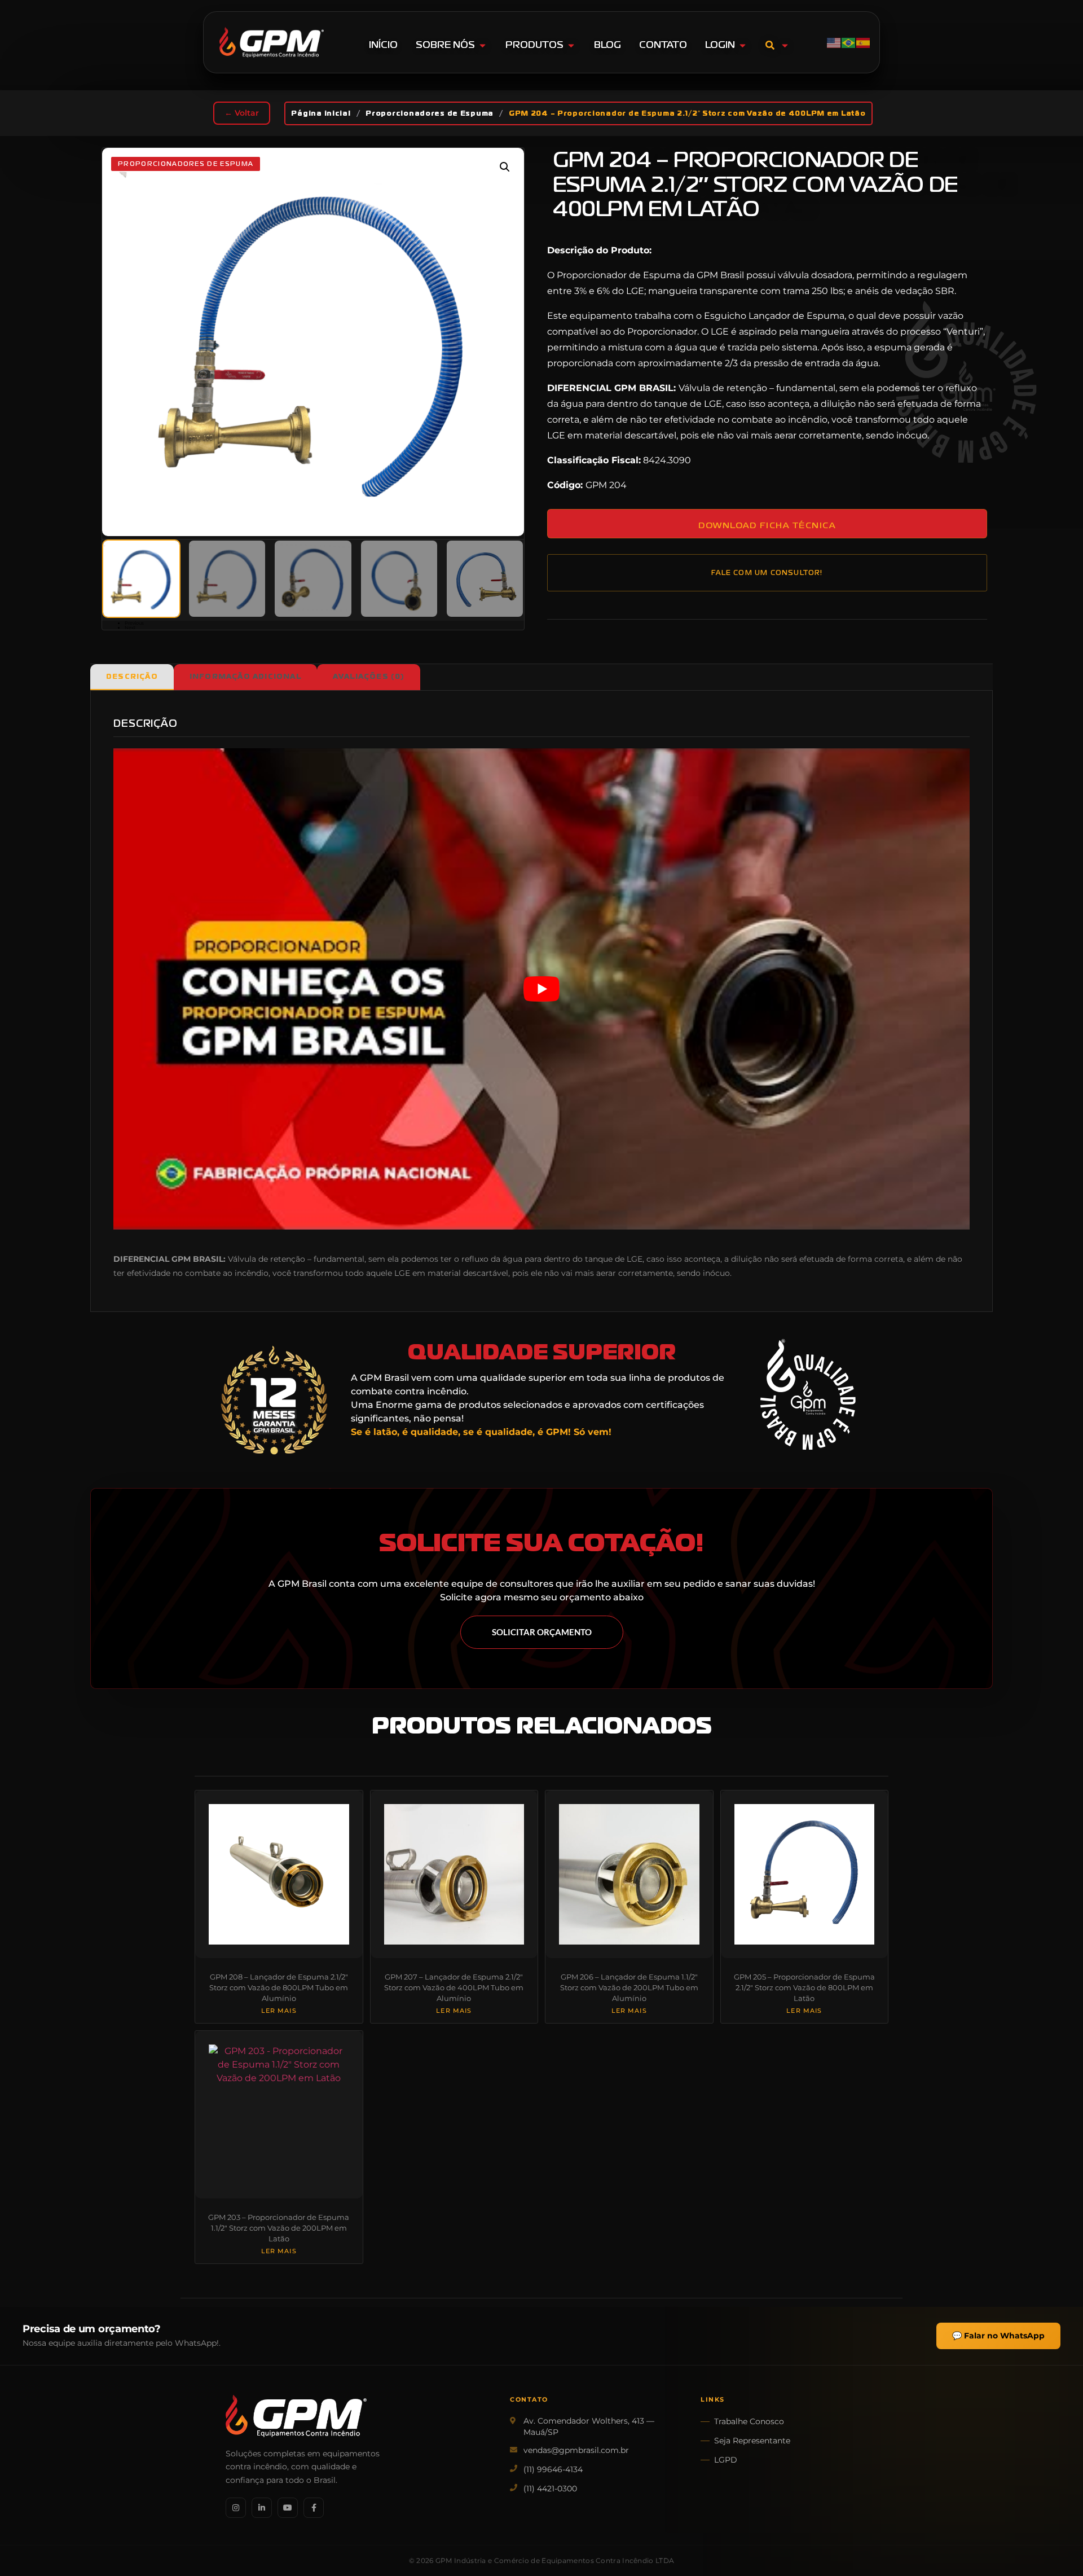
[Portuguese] (849, 42)
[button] (505, 167)
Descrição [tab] (132, 677)
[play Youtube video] (541, 989)
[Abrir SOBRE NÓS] (483, 45)
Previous (134, 623)
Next (130, 627)
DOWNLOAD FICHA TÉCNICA (767, 525)
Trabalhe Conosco (749, 2421)
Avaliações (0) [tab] (369, 677)
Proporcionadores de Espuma (430, 113)
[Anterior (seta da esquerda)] (20, 1288)
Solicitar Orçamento (542, 1632)
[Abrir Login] (743, 45)
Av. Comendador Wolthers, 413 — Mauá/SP (589, 2426)
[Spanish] (864, 42)
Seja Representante (752, 2441)
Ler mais (279, 2011)
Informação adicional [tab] (245, 677)
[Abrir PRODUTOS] (571, 45)
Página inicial (321, 113)
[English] (834, 42)
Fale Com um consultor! (767, 573)
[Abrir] (785, 45)
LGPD (726, 2460)
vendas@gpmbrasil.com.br (576, 2450)
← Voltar (242, 113)
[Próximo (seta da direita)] (1063, 1288)
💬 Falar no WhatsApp (998, 2336)
